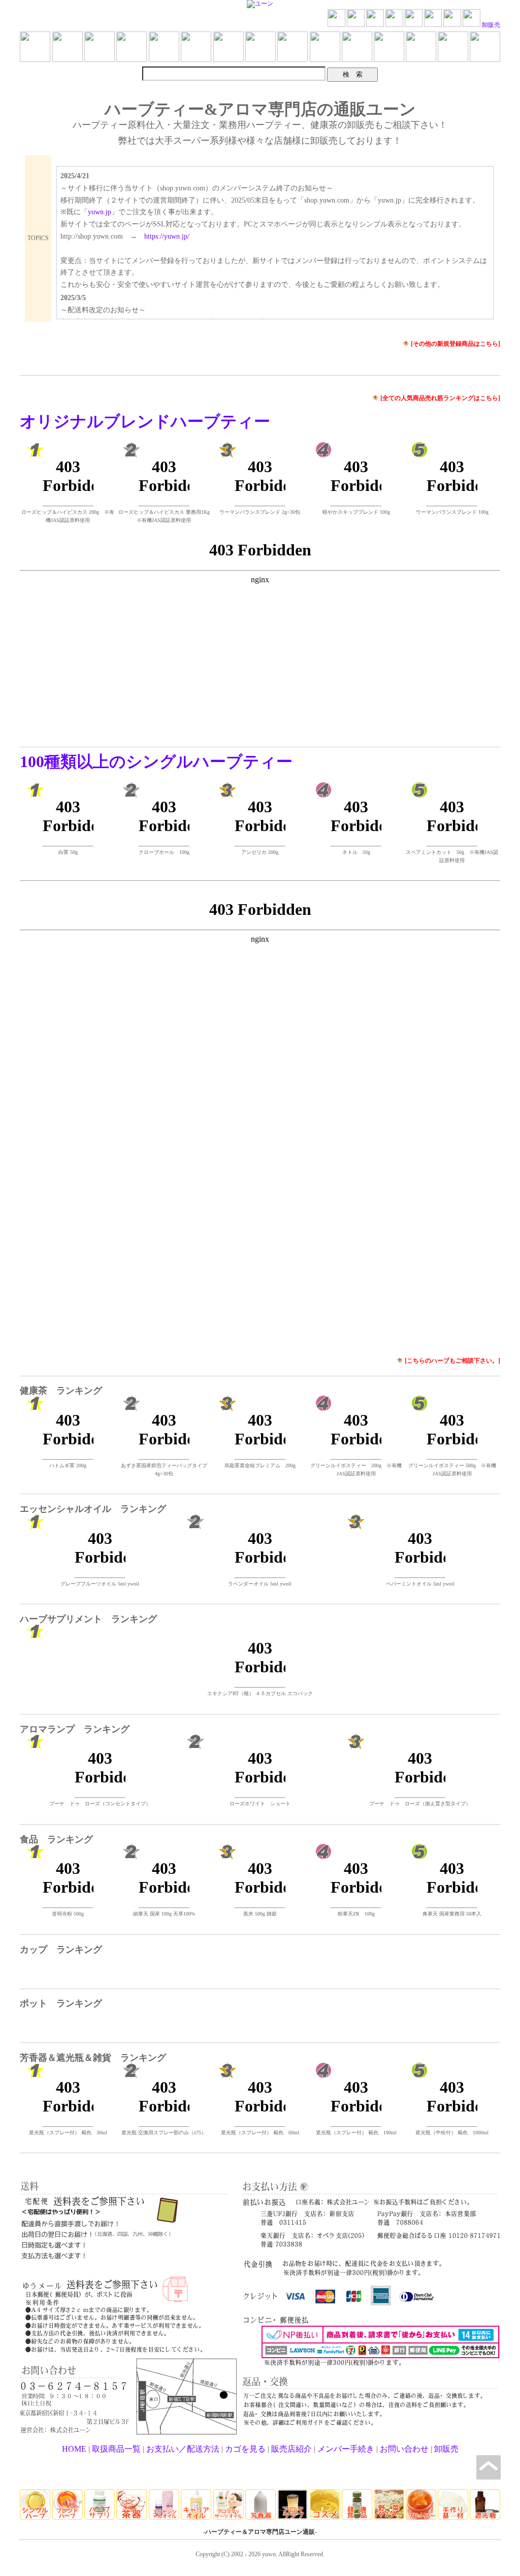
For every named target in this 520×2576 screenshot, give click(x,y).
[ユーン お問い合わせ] (452, 25)
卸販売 (491, 25)
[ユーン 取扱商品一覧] (375, 25)
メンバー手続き (346, 2449)
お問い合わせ (404, 2449)
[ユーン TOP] (336, 25)
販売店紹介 (291, 2449)
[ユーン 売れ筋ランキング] (356, 25)
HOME (74, 2449)
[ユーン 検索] (394, 25)
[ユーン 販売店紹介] (472, 25)
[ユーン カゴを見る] (433, 25)
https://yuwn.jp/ (167, 236)
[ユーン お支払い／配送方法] (414, 25)
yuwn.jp (100, 212)
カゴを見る (245, 2449)
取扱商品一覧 (116, 2449)
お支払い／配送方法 (183, 2449)
